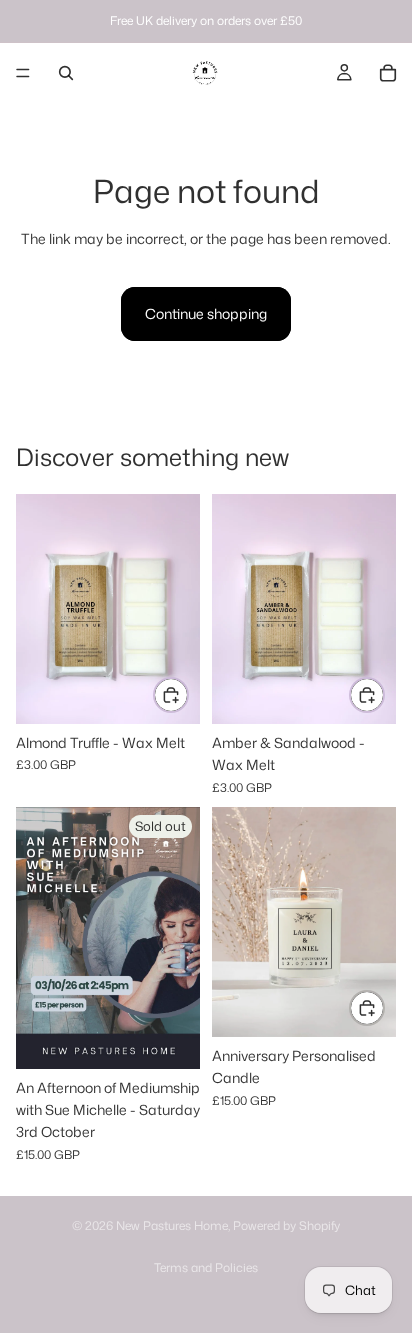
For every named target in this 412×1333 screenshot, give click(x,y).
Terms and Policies (206, 1267)
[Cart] (388, 73)
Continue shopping (206, 313)
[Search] (66, 73)
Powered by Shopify (286, 1225)
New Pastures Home (172, 1225)
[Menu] (23, 73)
